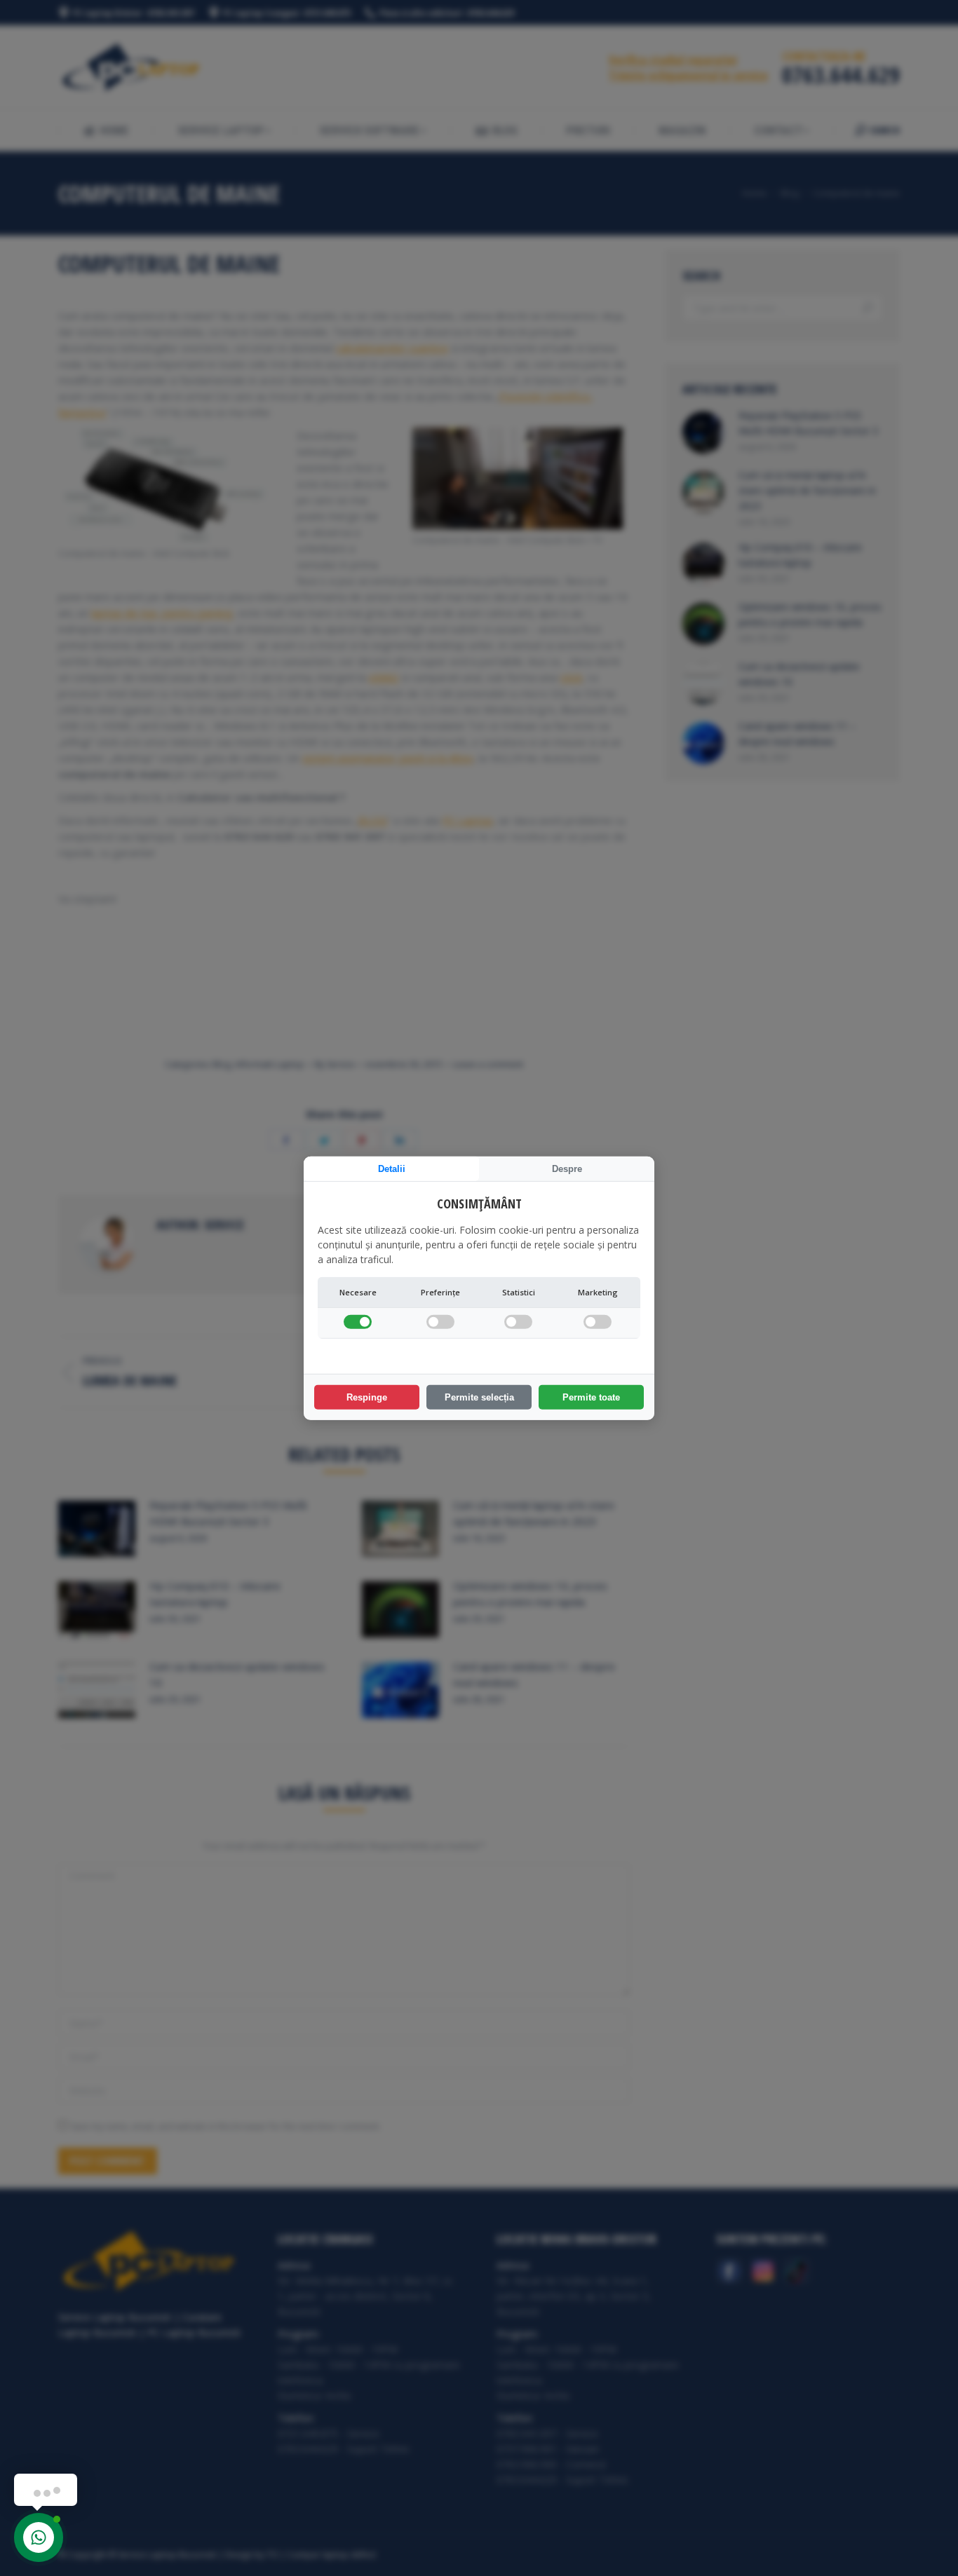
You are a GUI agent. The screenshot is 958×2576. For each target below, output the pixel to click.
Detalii (392, 1168)
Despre (567, 1168)
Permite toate (591, 1397)
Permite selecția (479, 1397)
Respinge (367, 1397)
